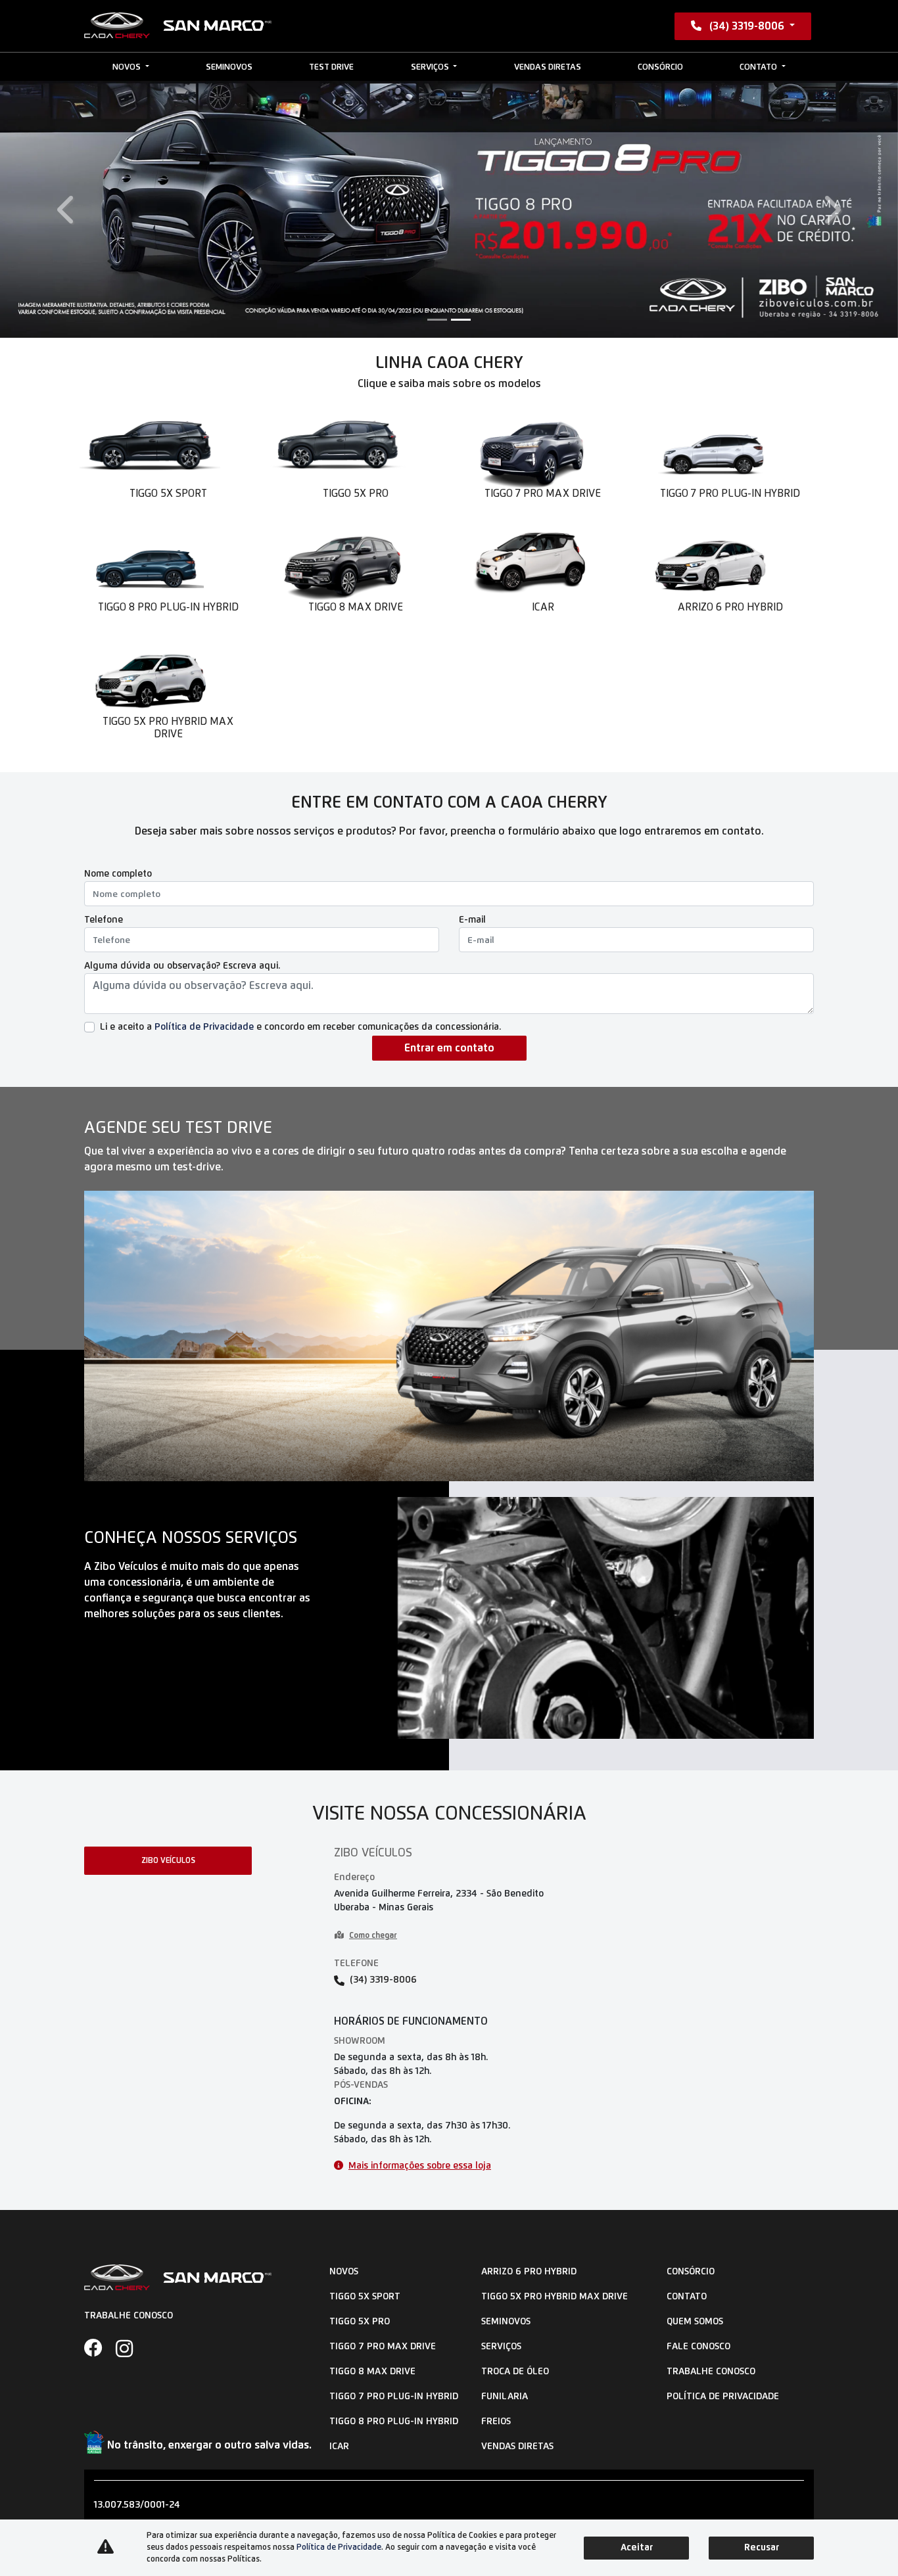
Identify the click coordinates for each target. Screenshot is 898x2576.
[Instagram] (131, 2349)
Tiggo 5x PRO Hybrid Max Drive (555, 2297)
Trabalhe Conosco (129, 2316)
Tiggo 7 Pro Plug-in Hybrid (394, 2397)
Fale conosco (698, 2347)
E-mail (472, 920)
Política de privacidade (723, 2397)
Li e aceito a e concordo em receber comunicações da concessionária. (300, 1027)
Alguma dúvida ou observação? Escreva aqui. (182, 966)
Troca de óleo (515, 2372)
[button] (67, 209)
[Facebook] (100, 2349)
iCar (339, 2447)
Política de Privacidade (204, 1027)
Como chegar (373, 1936)
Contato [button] (759, 67)
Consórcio (660, 67)
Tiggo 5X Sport (365, 2297)
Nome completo (118, 874)
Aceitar (637, 2548)
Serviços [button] (431, 67)
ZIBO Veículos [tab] (168, 1861)
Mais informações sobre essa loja (420, 2166)
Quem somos (695, 2322)
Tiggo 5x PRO (360, 2322)
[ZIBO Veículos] (178, 26)
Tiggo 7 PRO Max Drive (383, 2347)
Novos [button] (128, 67)
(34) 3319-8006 (747, 26)
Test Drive (331, 67)
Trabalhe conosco (711, 2372)
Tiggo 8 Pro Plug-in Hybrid (394, 2422)
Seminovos (229, 67)
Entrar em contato (449, 1048)
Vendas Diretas (548, 67)
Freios (496, 2422)
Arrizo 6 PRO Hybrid (529, 2272)
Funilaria (505, 2397)
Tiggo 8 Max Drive (372, 2372)
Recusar (762, 2548)
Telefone (104, 920)
